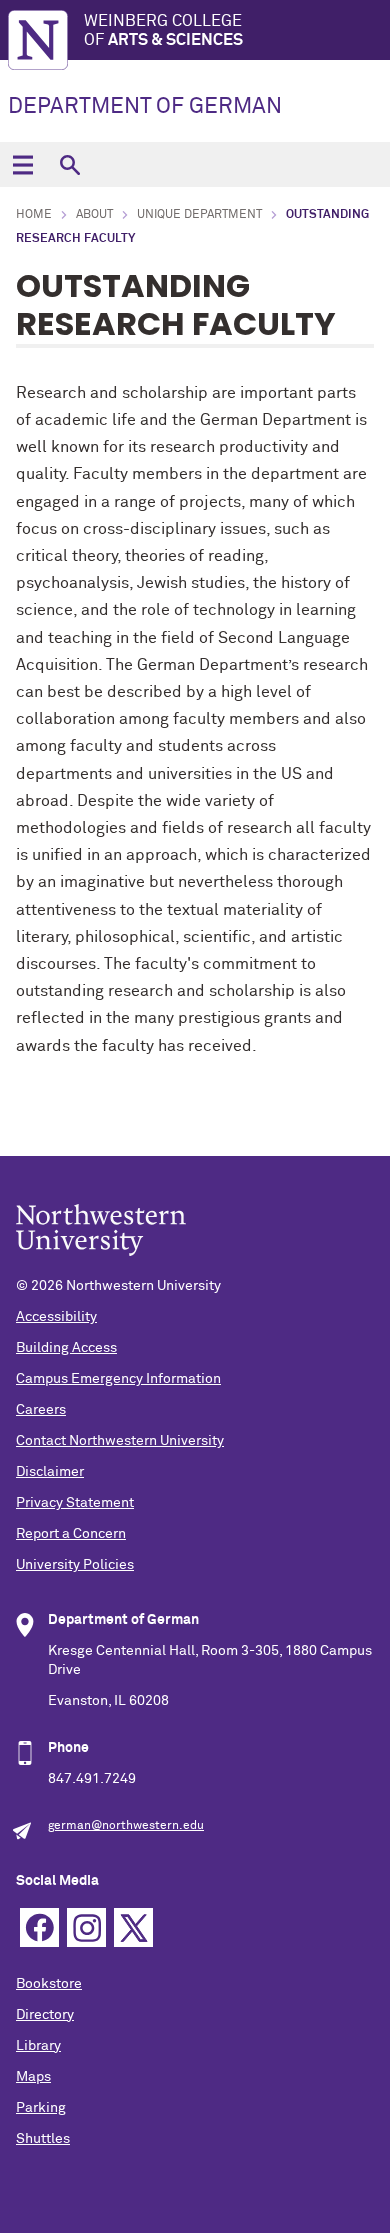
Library (38, 2046)
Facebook (39, 1927)
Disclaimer (50, 1472)
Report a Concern (71, 1534)
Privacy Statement (75, 1503)
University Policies (75, 1565)
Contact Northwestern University (120, 1441)
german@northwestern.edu (126, 1826)
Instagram (86, 1927)
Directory (45, 2015)
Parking (41, 2108)
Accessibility (56, 1317)
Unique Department (199, 215)
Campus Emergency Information (118, 1379)
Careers (41, 1410)
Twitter (133, 1927)
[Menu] (22, 164)
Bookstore (49, 1984)
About (94, 215)
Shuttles (43, 2139)
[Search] (69, 164)
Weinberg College (163, 30)
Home (34, 215)
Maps (33, 2077)
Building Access (66, 1348)
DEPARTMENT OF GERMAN (145, 107)
